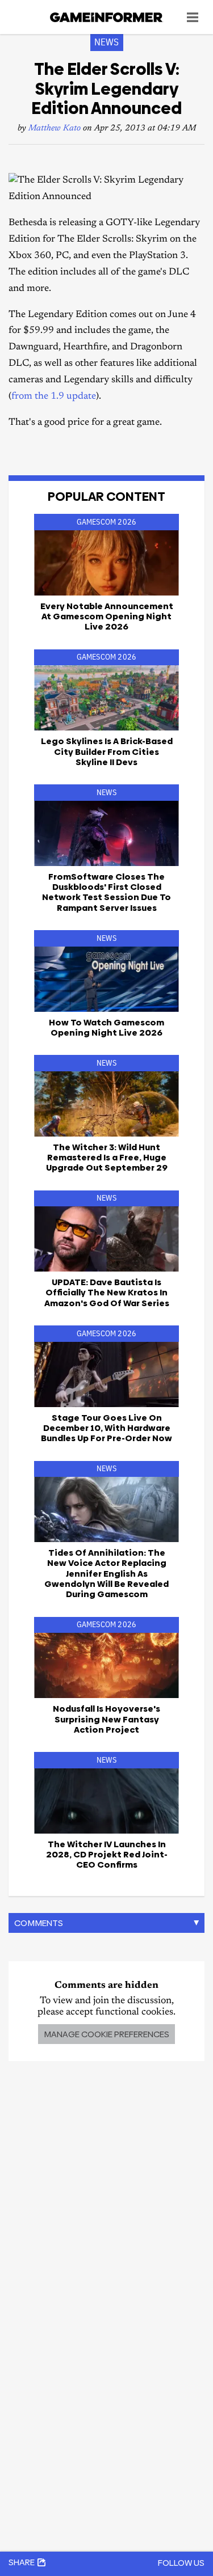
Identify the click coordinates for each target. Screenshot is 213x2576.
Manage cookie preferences (106, 2034)
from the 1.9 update (54, 397)
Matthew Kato (55, 128)
